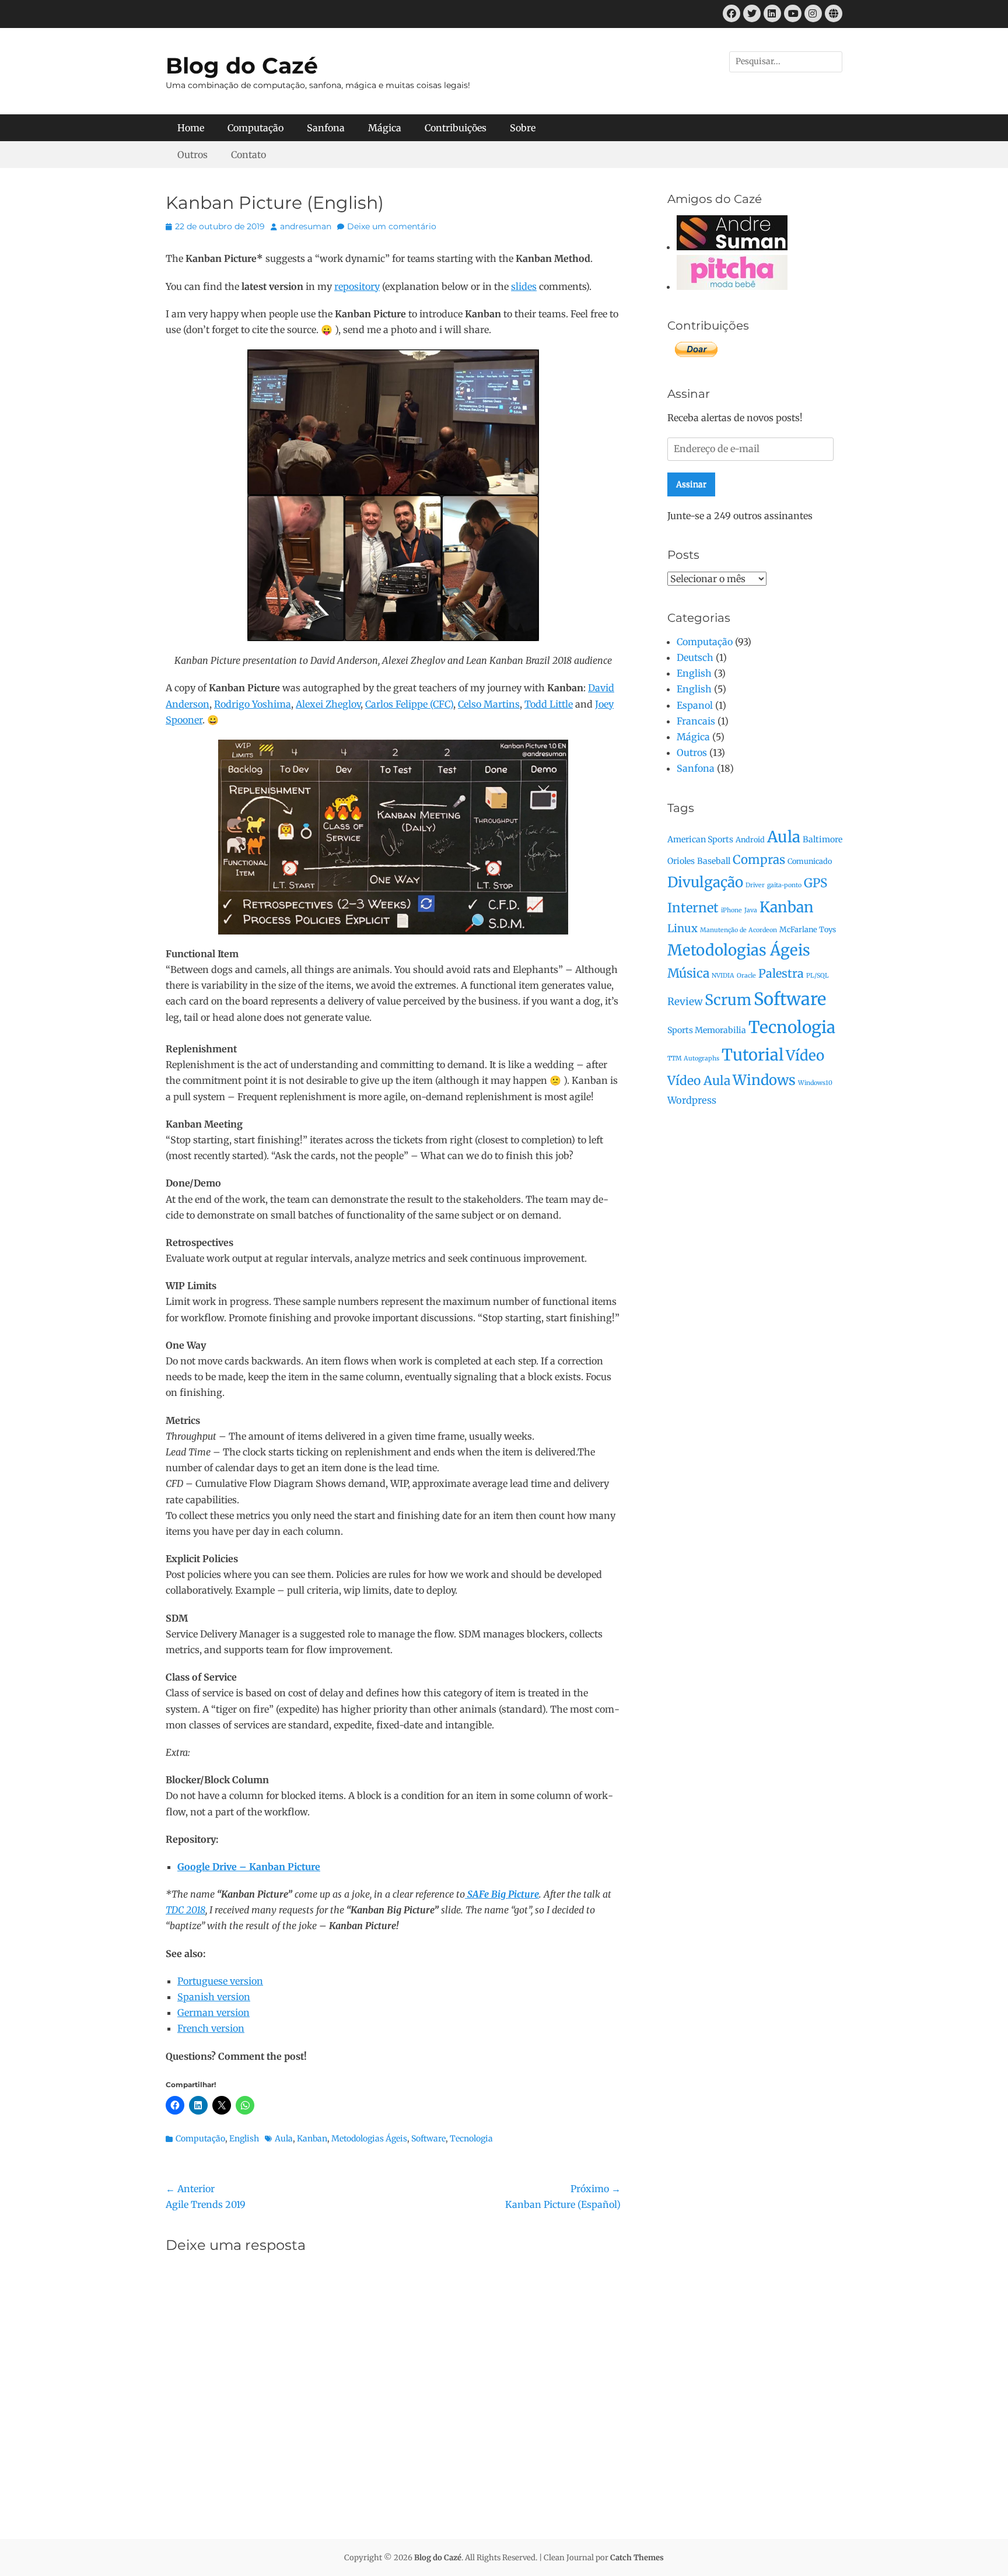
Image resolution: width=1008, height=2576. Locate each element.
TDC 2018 (185, 1910)
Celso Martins (489, 704)
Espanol (695, 705)
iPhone (731, 910)
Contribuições (456, 128)
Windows (764, 1080)
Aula (284, 2138)
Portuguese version (220, 1981)
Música (688, 973)
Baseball (714, 861)
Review (685, 1002)
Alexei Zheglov (328, 704)
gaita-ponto (784, 885)
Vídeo (805, 1056)
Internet (693, 908)
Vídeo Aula (699, 1081)
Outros (192, 155)
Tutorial (752, 1055)
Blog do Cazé (242, 66)
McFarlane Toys (808, 929)
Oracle (746, 976)
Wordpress (692, 1100)
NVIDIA (723, 976)
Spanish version (214, 1997)
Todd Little (549, 704)
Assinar (691, 484)
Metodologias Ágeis (369, 2138)
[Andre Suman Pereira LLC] (732, 247)
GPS (815, 883)
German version (213, 2013)
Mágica (385, 128)
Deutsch (695, 657)
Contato (249, 155)
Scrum (728, 1000)
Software (428, 2138)
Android (750, 839)
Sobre (523, 128)
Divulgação (705, 882)
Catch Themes (637, 2558)
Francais (696, 721)
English (244, 2138)
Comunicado (810, 861)
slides (524, 286)
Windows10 (815, 1083)
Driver (755, 885)
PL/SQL (818, 976)
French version (211, 2028)
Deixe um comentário (392, 226)
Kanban (312, 2138)
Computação (256, 128)
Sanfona (326, 128)
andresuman (306, 226)
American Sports (700, 839)
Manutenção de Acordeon (738, 930)
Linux (682, 928)
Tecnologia (471, 2138)
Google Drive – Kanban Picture (249, 1867)
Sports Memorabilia (707, 1030)
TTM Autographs (693, 1058)
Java (751, 910)
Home (191, 128)
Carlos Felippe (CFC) (409, 704)
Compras (759, 860)
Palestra (781, 973)
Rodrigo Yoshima (253, 704)
